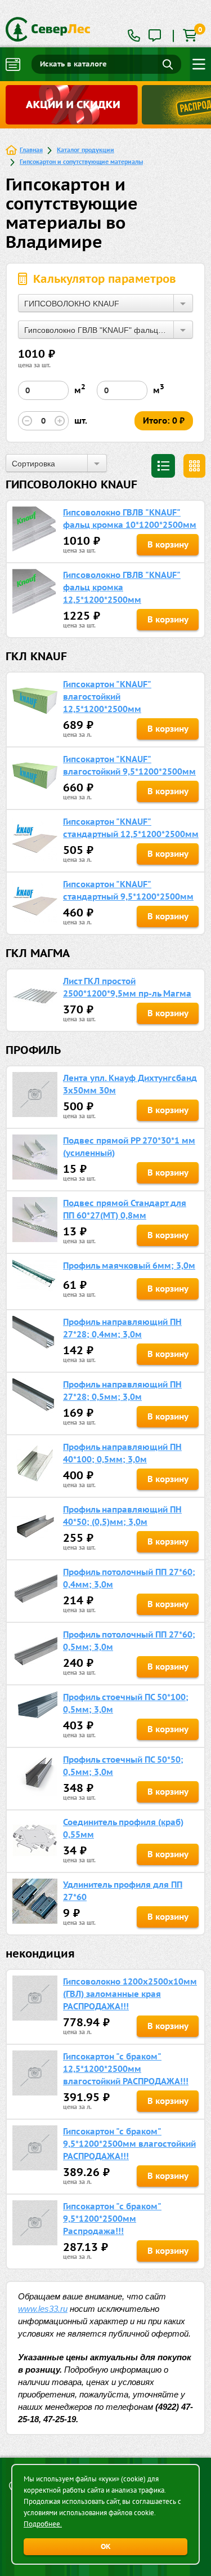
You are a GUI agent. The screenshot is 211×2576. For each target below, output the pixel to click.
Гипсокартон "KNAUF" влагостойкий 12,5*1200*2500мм (107, 697)
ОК (106, 2546)
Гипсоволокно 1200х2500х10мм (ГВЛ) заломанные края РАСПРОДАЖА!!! (130, 1994)
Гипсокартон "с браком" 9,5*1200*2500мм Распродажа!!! (112, 2219)
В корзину (168, 544)
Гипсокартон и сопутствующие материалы (81, 161)
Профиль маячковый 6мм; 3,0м (129, 1265)
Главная (31, 150)
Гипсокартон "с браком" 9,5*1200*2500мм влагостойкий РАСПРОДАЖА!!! (129, 2144)
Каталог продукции (86, 150)
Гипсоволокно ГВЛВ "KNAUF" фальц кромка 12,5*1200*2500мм (122, 587)
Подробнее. (43, 2524)
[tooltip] (155, 36)
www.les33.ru (43, 2309)
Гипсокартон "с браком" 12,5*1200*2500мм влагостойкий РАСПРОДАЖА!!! (126, 2069)
